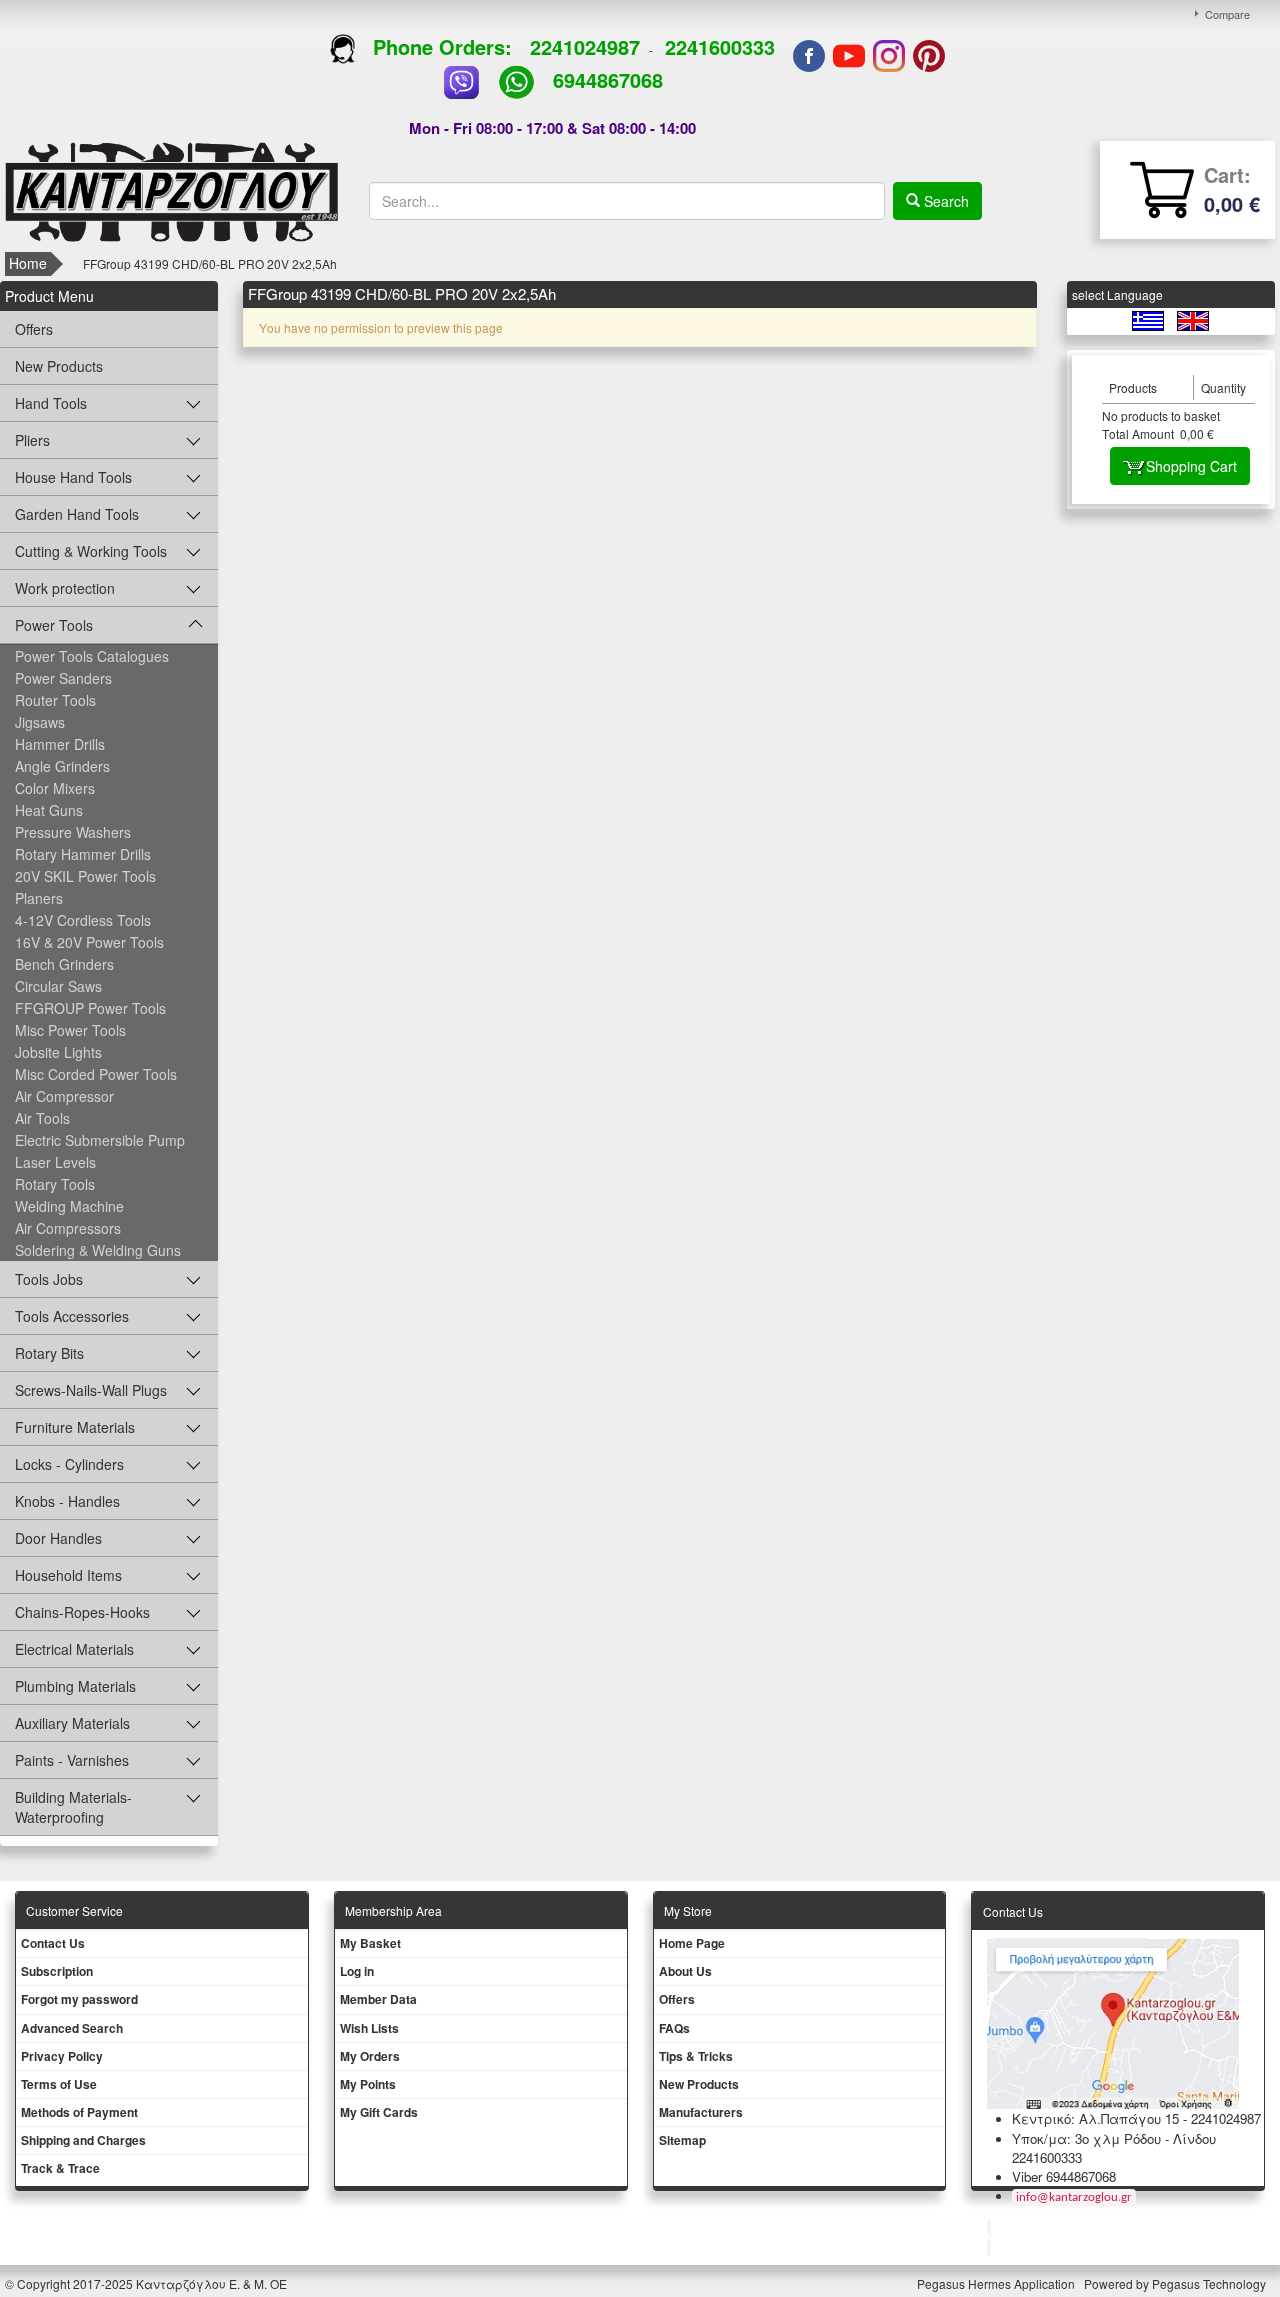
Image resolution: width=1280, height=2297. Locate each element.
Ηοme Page (692, 1943)
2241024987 (585, 46)
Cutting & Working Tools (91, 551)
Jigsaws (40, 722)
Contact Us (53, 1943)
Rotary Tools (55, 1184)
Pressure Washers (73, 832)
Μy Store (688, 1910)
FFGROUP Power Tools (90, 1008)
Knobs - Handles (67, 1501)
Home (28, 263)
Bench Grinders (64, 964)
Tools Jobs (49, 1279)
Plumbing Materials (75, 1686)
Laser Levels (55, 1162)
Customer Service (74, 1910)
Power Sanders (63, 678)
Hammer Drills (60, 744)
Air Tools (42, 1118)
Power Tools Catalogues (92, 656)
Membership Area (393, 1910)
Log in (357, 1971)
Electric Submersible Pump (100, 1140)
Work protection (65, 588)
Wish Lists (369, 2028)
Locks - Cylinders (69, 1464)
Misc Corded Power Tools (96, 1074)
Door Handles (58, 1538)
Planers (39, 898)
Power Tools (54, 625)
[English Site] (1193, 319)
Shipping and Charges (83, 2140)
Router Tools (55, 700)
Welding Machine (69, 1206)
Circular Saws (58, 986)
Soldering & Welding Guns (98, 1250)
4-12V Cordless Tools (83, 920)
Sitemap (682, 2140)
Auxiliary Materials (72, 1723)
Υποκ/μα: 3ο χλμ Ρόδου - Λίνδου (1114, 2138)
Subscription (57, 1971)
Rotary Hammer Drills (83, 854)
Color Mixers (55, 788)
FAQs (674, 2028)
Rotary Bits (49, 1353)
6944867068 (608, 79)
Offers (34, 329)
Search (944, 201)
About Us (685, 1971)
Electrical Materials (74, 1649)
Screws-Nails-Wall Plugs (91, 1390)
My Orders (370, 2056)
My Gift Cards (379, 2112)
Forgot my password (79, 1999)
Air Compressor (64, 1096)
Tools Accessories (72, 1316)
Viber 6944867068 (1064, 2176)
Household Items (68, 1575)
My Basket (370, 1943)
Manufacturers (701, 2112)
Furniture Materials (75, 1427)
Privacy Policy (62, 2056)
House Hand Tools (73, 477)
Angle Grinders (62, 766)
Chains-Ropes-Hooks (82, 1612)
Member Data (378, 1999)
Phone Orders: (442, 46)
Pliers (32, 440)
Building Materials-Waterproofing (73, 1807)
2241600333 (720, 46)
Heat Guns (49, 810)
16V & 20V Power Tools (89, 942)
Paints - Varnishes (72, 1760)
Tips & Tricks (696, 2056)
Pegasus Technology (1210, 2283)
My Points (368, 2084)
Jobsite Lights (58, 1052)
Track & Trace (60, 2168)
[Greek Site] (1149, 319)
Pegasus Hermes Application (997, 2283)
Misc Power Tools (70, 1030)
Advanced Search (72, 2028)
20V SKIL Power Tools (85, 876)
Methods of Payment (79, 2112)
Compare (1227, 14)
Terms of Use (59, 2084)
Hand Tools (51, 403)
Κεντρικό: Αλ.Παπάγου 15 (1095, 2118)
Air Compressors (68, 1228)
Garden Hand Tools (77, 514)
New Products (59, 366)
